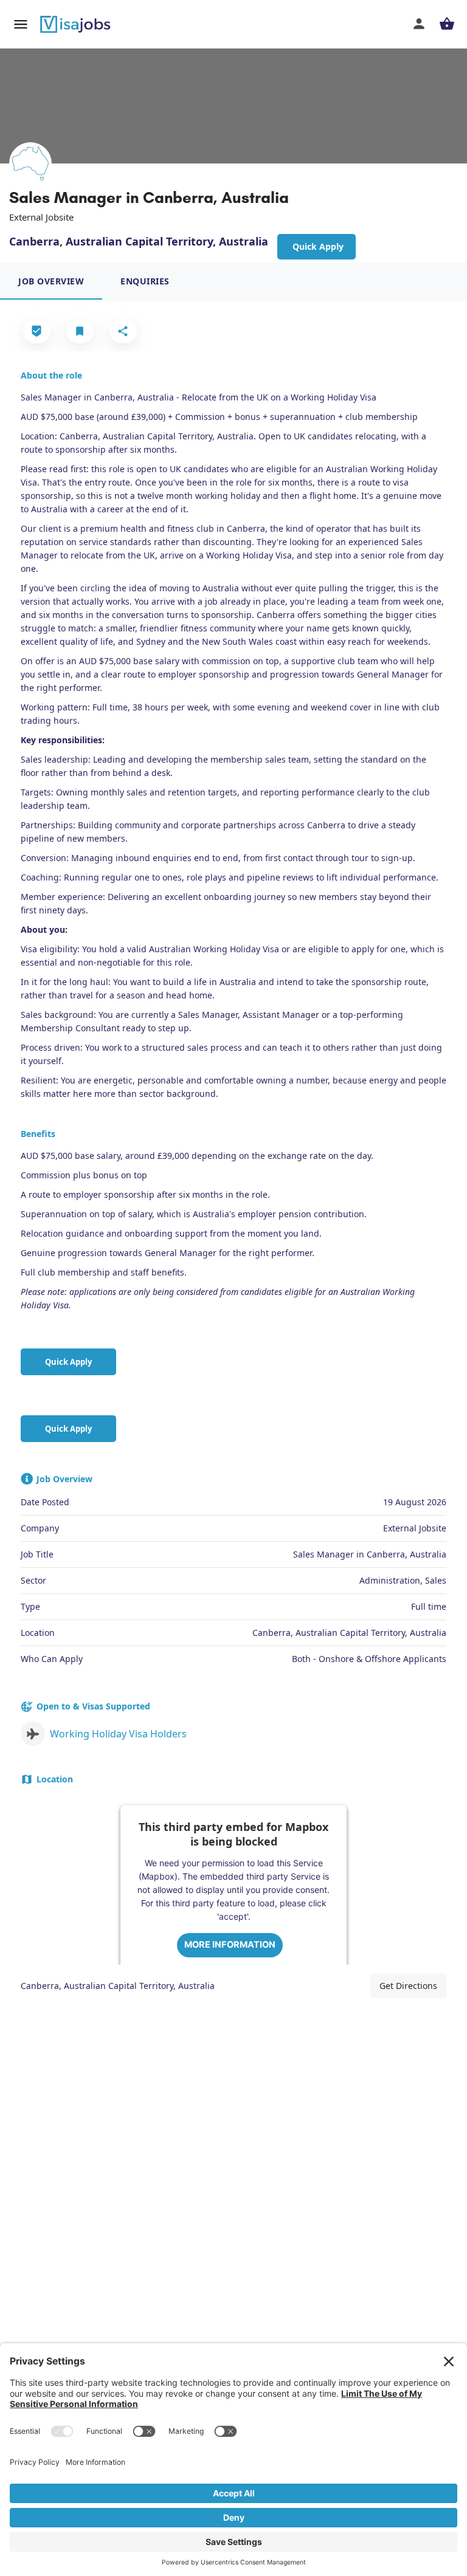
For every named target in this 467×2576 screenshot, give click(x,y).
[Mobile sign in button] (419, 24)
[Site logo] (76, 24)
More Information (230, 1944)
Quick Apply (68, 1362)
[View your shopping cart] (447, 24)
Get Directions (408, 1986)
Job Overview (51, 281)
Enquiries (145, 281)
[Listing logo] (30, 163)
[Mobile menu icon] (21, 24)
